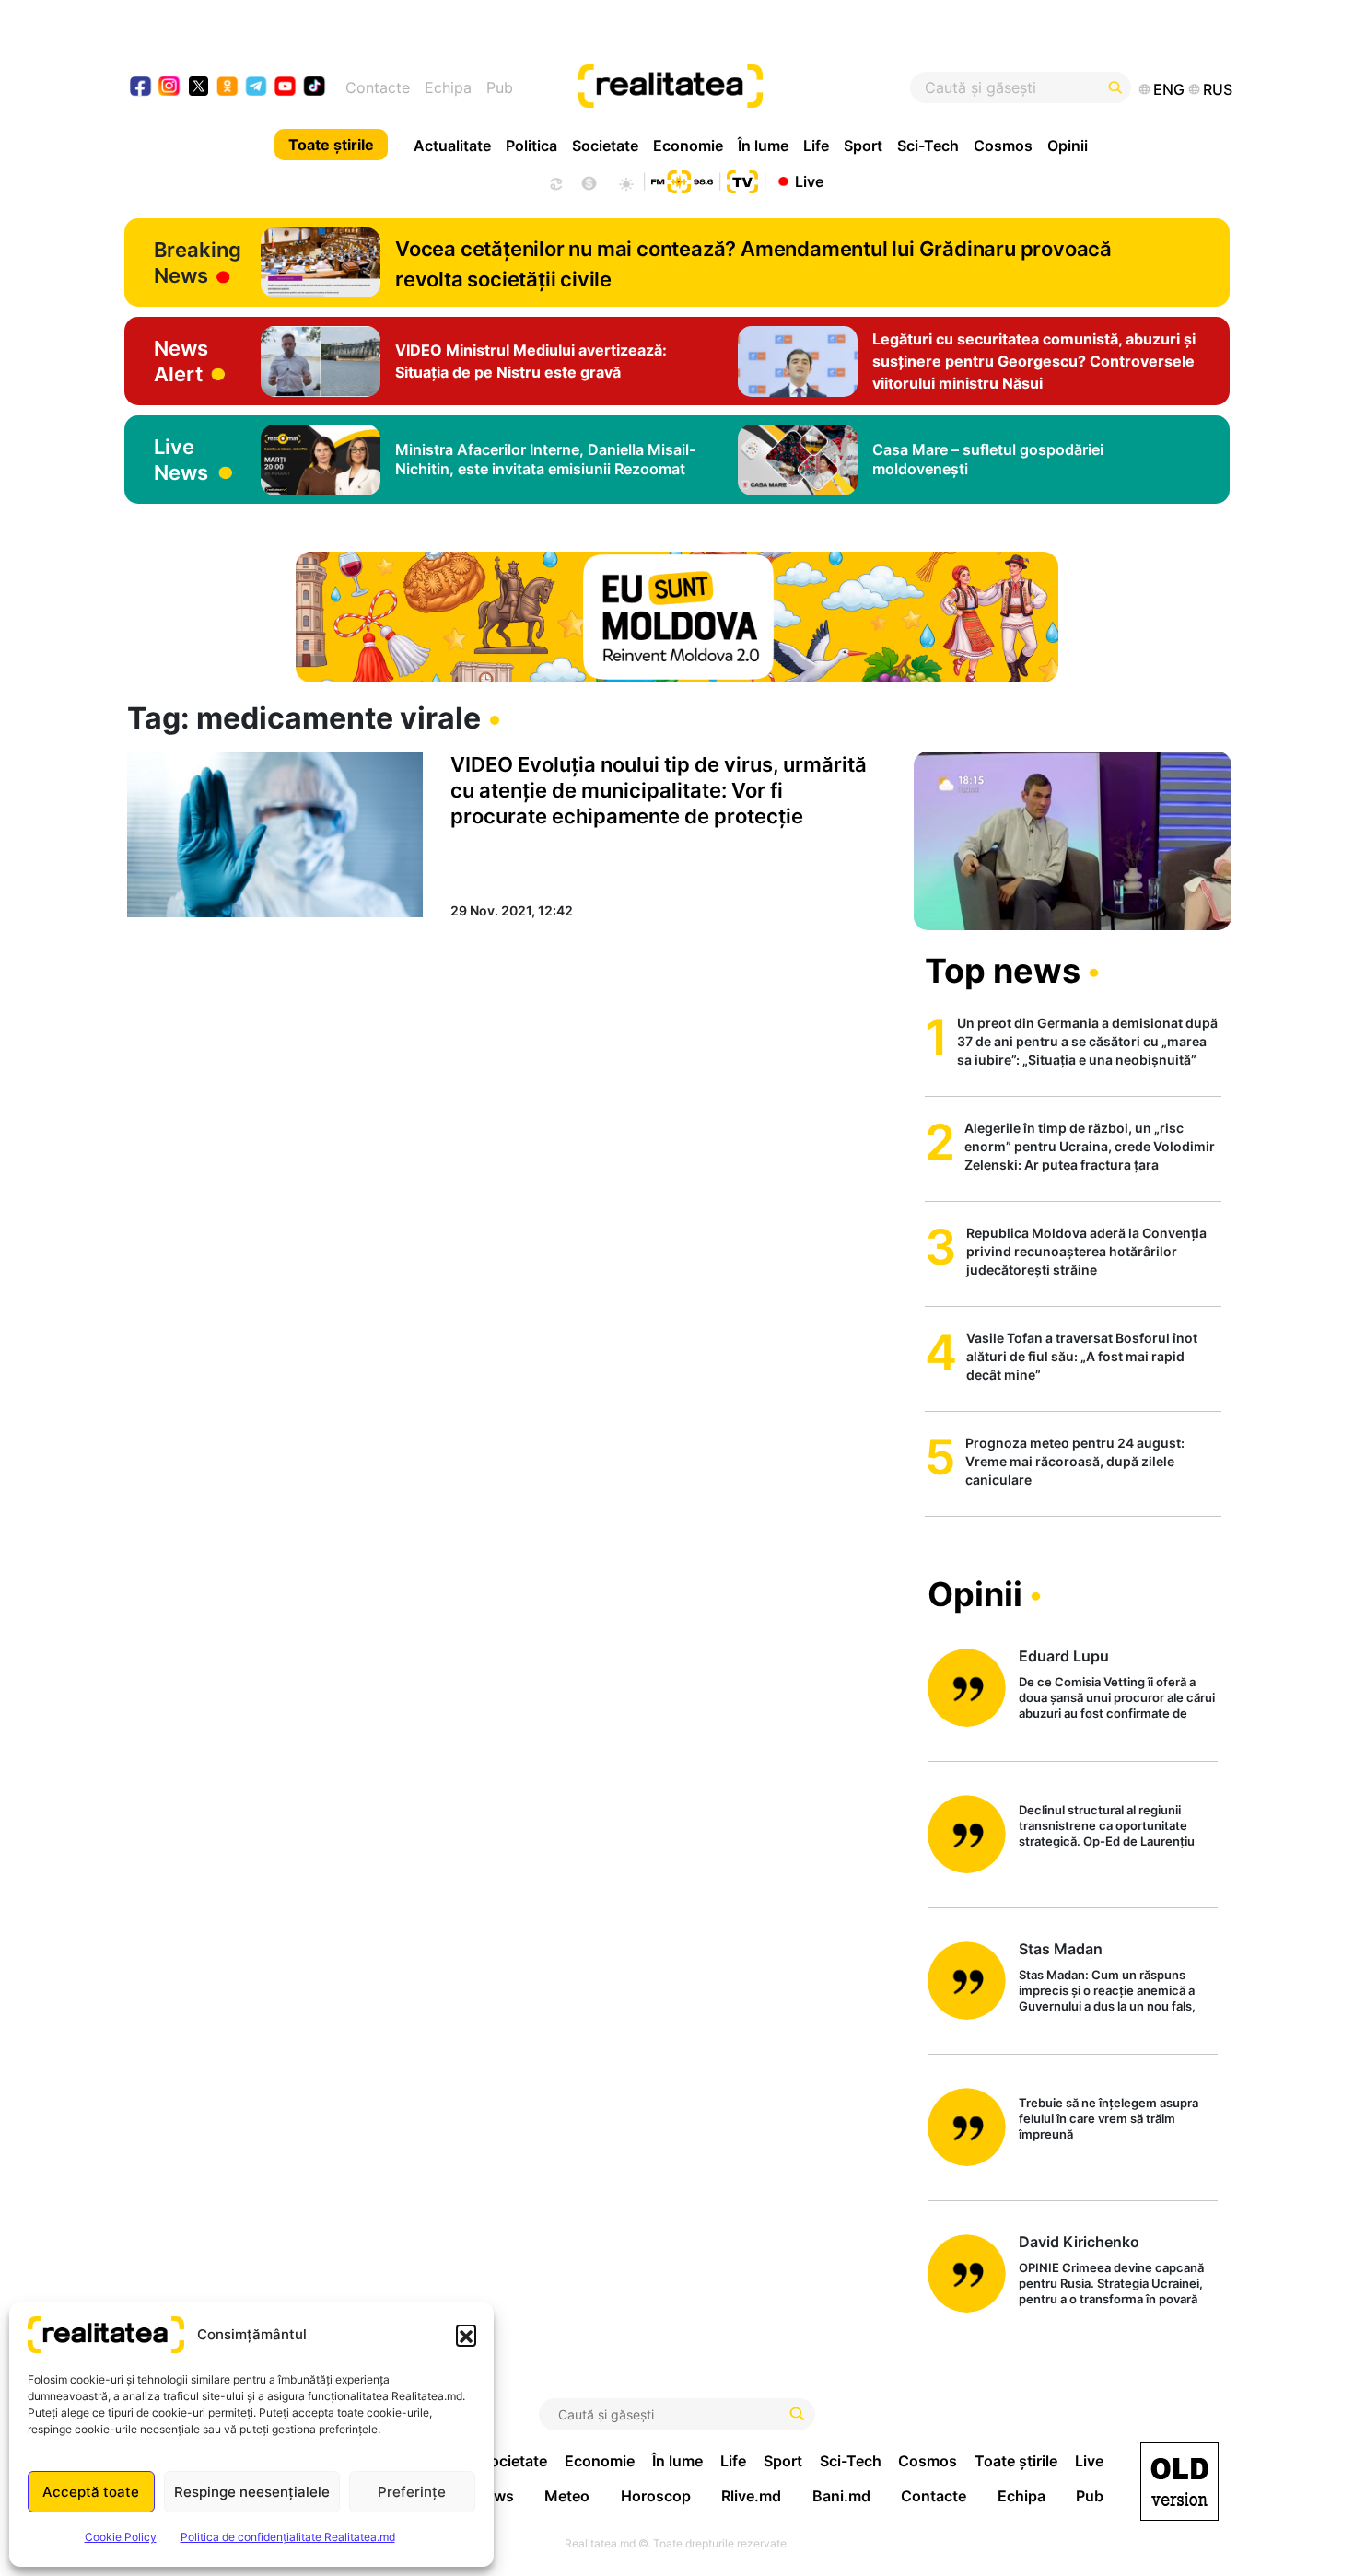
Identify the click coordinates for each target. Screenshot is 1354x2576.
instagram (170, 88)
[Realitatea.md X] (198, 85)
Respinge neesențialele (252, 2492)
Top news (1003, 971)
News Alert (181, 361)
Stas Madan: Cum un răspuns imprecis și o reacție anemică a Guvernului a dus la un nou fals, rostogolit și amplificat (1107, 1992)
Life (816, 146)
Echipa (448, 87)
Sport (863, 146)
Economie (688, 146)
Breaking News (198, 262)
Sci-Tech (928, 146)
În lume (763, 146)
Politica (531, 146)
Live (809, 181)
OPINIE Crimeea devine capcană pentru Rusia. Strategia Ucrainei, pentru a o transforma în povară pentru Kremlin (1111, 2285)
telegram (257, 88)
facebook (141, 88)
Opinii (1068, 146)
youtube (286, 88)
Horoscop (656, 2496)
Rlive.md (751, 2496)
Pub (500, 87)
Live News (181, 460)
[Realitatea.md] (1179, 2482)
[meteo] (626, 181)
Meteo (567, 2496)
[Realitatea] (734, 87)
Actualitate (452, 146)
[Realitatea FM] (682, 180)
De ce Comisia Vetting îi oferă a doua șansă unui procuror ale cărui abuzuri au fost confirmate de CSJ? (1117, 1699)
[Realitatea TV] (742, 180)
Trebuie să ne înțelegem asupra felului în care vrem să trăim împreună (1109, 2118)
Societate (605, 146)
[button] (466, 2335)
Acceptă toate (91, 2492)
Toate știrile (331, 145)
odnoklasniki (228, 88)
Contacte (378, 87)
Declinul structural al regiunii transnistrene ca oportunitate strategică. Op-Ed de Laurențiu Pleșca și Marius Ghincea (1107, 1827)
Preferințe (412, 2492)
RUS (1218, 89)
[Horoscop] (554, 181)
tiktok (315, 88)
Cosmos (1003, 146)
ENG (1169, 89)
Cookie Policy (121, 2537)
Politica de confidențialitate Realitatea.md (288, 2537)
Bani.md (841, 2496)
